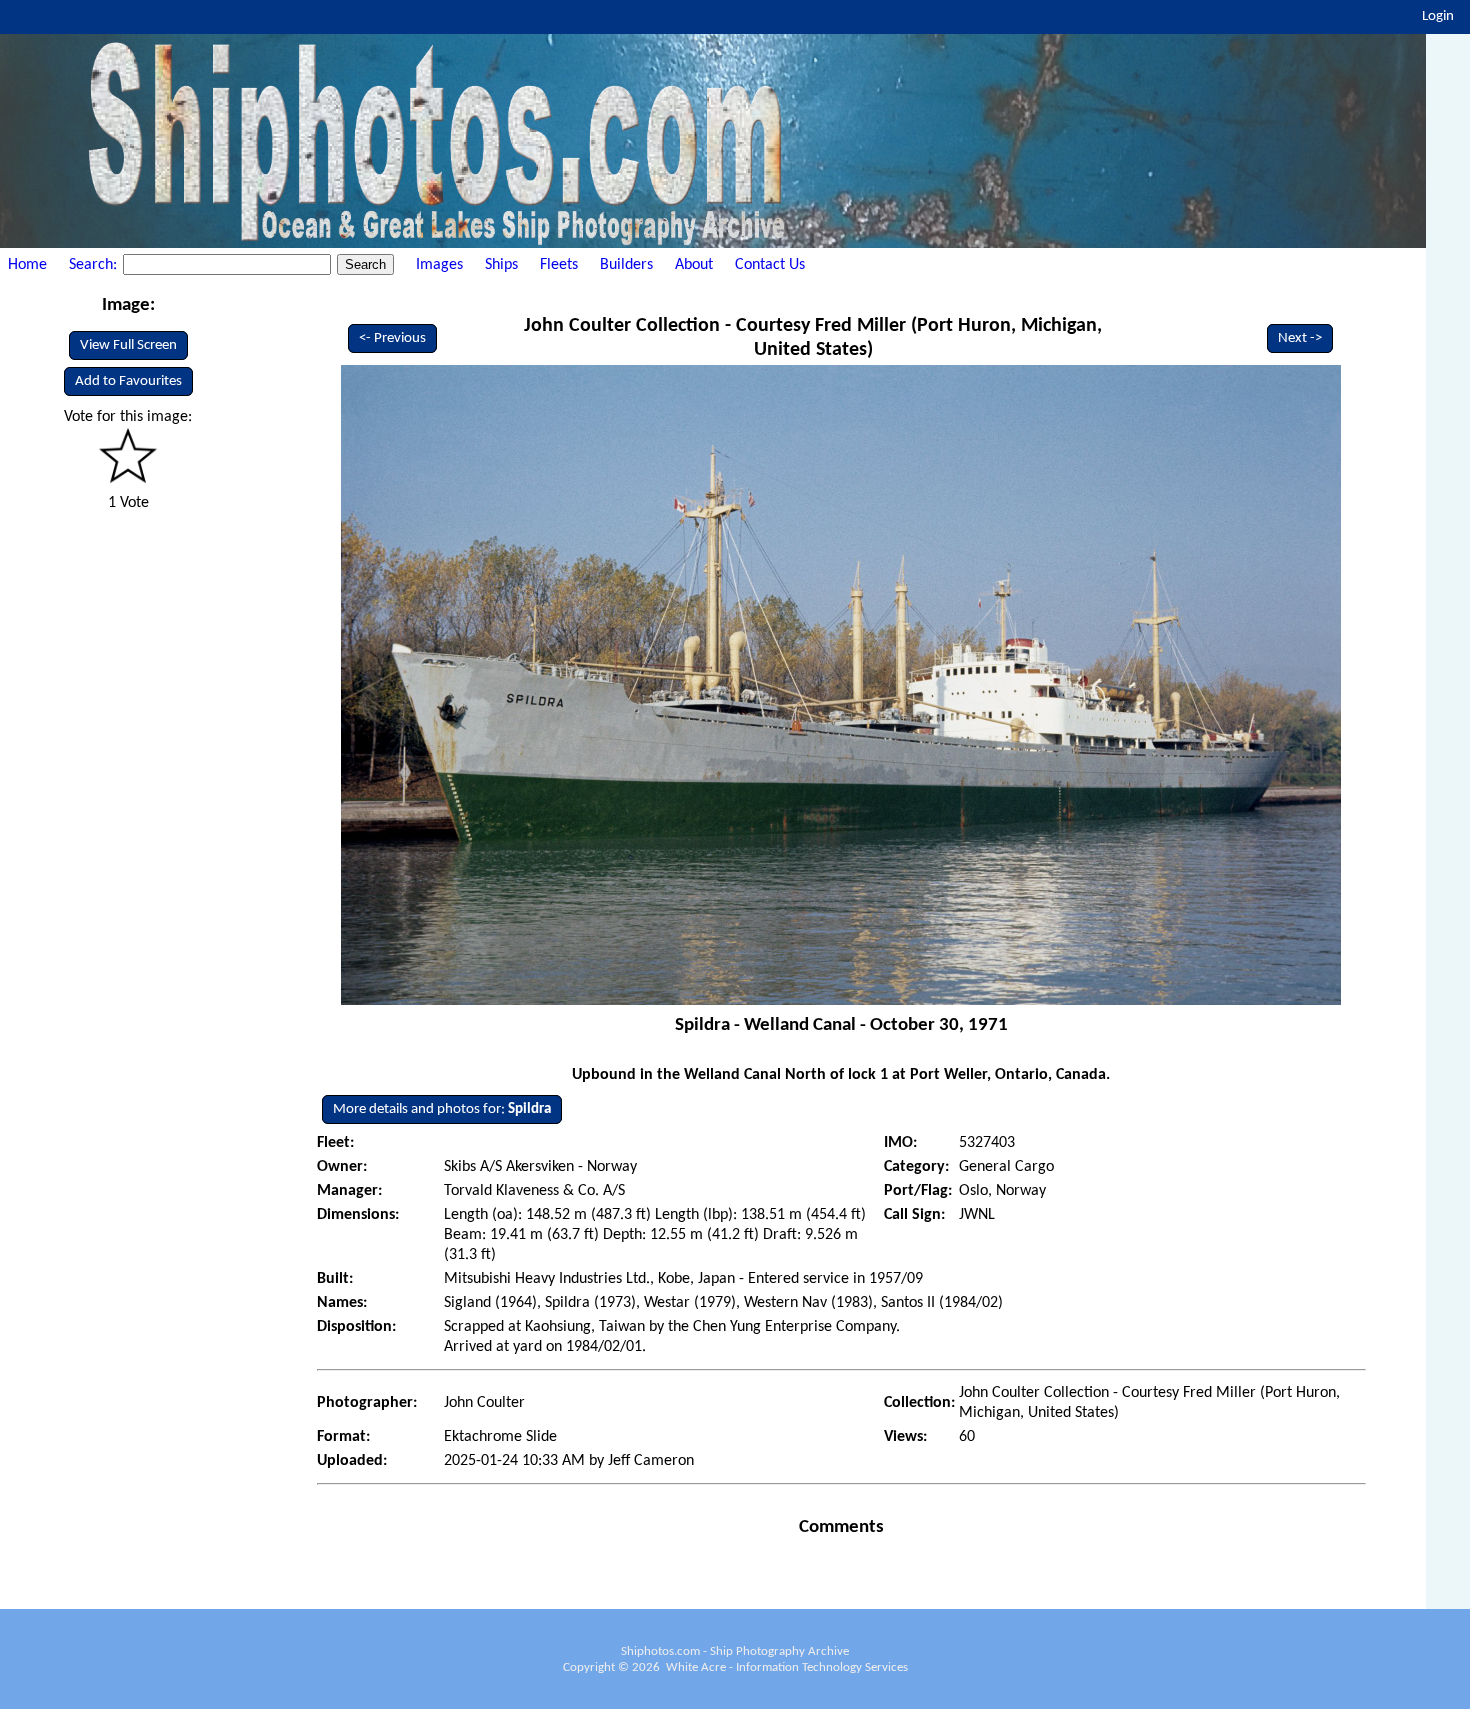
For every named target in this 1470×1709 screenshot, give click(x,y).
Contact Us (770, 265)
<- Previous (392, 338)
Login (1438, 16)
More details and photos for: (442, 1109)
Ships (501, 265)
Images (439, 265)
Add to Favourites (128, 381)
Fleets (559, 265)
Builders (626, 265)
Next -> (1300, 338)
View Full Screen (128, 345)
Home (27, 265)
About (694, 265)
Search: (95, 265)
